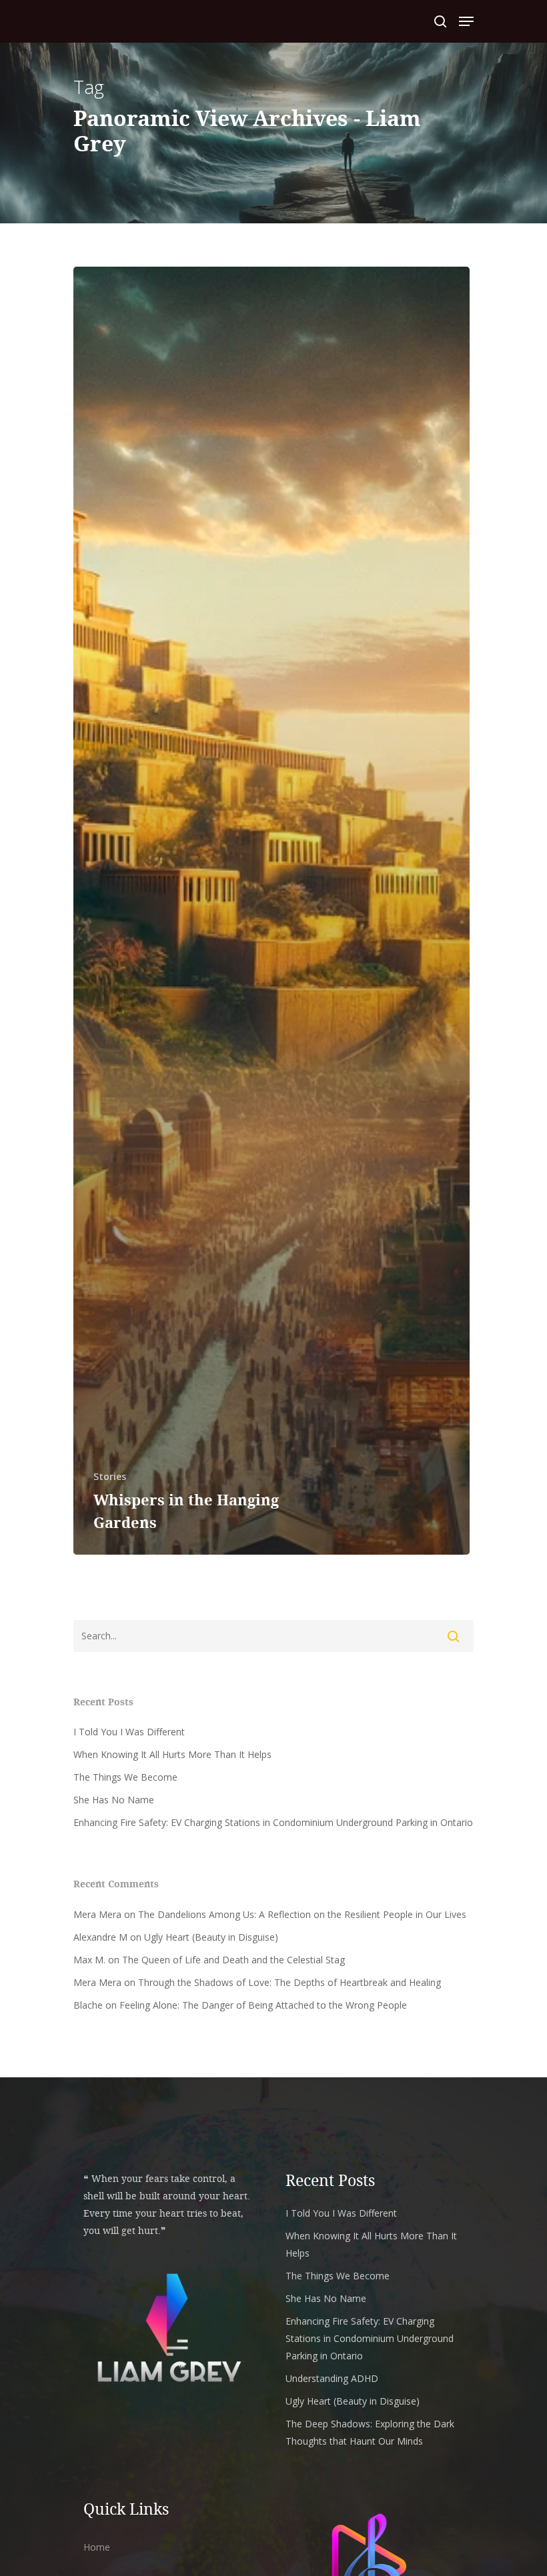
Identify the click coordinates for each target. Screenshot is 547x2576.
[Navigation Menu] (466, 21)
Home (97, 2547)
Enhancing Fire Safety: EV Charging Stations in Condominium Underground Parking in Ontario (273, 1822)
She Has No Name (114, 1800)
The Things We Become (125, 1777)
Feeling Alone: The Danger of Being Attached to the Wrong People (263, 2005)
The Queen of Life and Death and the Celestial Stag (233, 1960)
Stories (110, 1476)
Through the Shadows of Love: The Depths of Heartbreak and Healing (290, 1982)
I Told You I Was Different (129, 1732)
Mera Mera (97, 1914)
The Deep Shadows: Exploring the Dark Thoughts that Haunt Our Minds (370, 2432)
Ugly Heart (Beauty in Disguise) (211, 1937)
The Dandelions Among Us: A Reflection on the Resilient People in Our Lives (302, 1914)
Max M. (89, 1960)
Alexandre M (100, 1937)
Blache (88, 2005)
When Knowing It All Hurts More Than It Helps (172, 1754)
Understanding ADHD (332, 2378)
